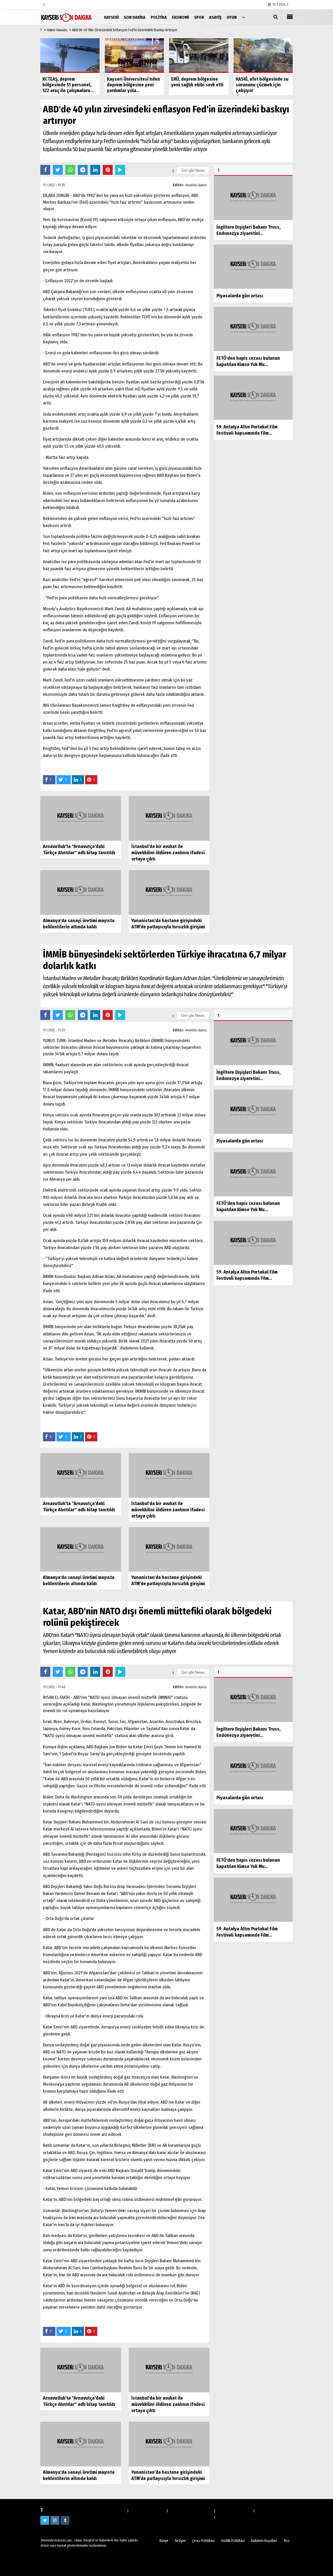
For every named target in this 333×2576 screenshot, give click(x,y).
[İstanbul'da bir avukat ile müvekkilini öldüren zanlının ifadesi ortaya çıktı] (169, 818)
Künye (164, 2541)
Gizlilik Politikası (233, 2541)
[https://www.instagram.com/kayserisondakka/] (55, 2520)
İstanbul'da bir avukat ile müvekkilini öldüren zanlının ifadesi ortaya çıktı (168, 853)
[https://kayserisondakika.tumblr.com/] (65, 2520)
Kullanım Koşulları (264, 2541)
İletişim (180, 2541)
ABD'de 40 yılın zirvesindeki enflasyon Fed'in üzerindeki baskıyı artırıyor (125, 30)
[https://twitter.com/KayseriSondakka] (45, 2520)
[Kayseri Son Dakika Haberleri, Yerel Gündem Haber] (66, 17)
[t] (244, 17)
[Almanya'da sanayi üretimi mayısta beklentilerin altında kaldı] (81, 892)
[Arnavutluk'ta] (81, 818)
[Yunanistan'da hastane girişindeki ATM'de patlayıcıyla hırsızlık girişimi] (169, 892)
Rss (287, 2541)
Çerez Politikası (203, 2541)
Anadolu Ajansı (196, 185)
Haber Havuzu (57, 30)
